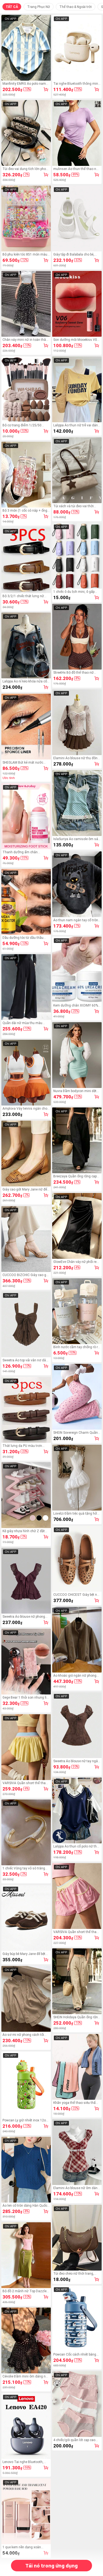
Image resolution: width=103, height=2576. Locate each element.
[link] (26, 48)
